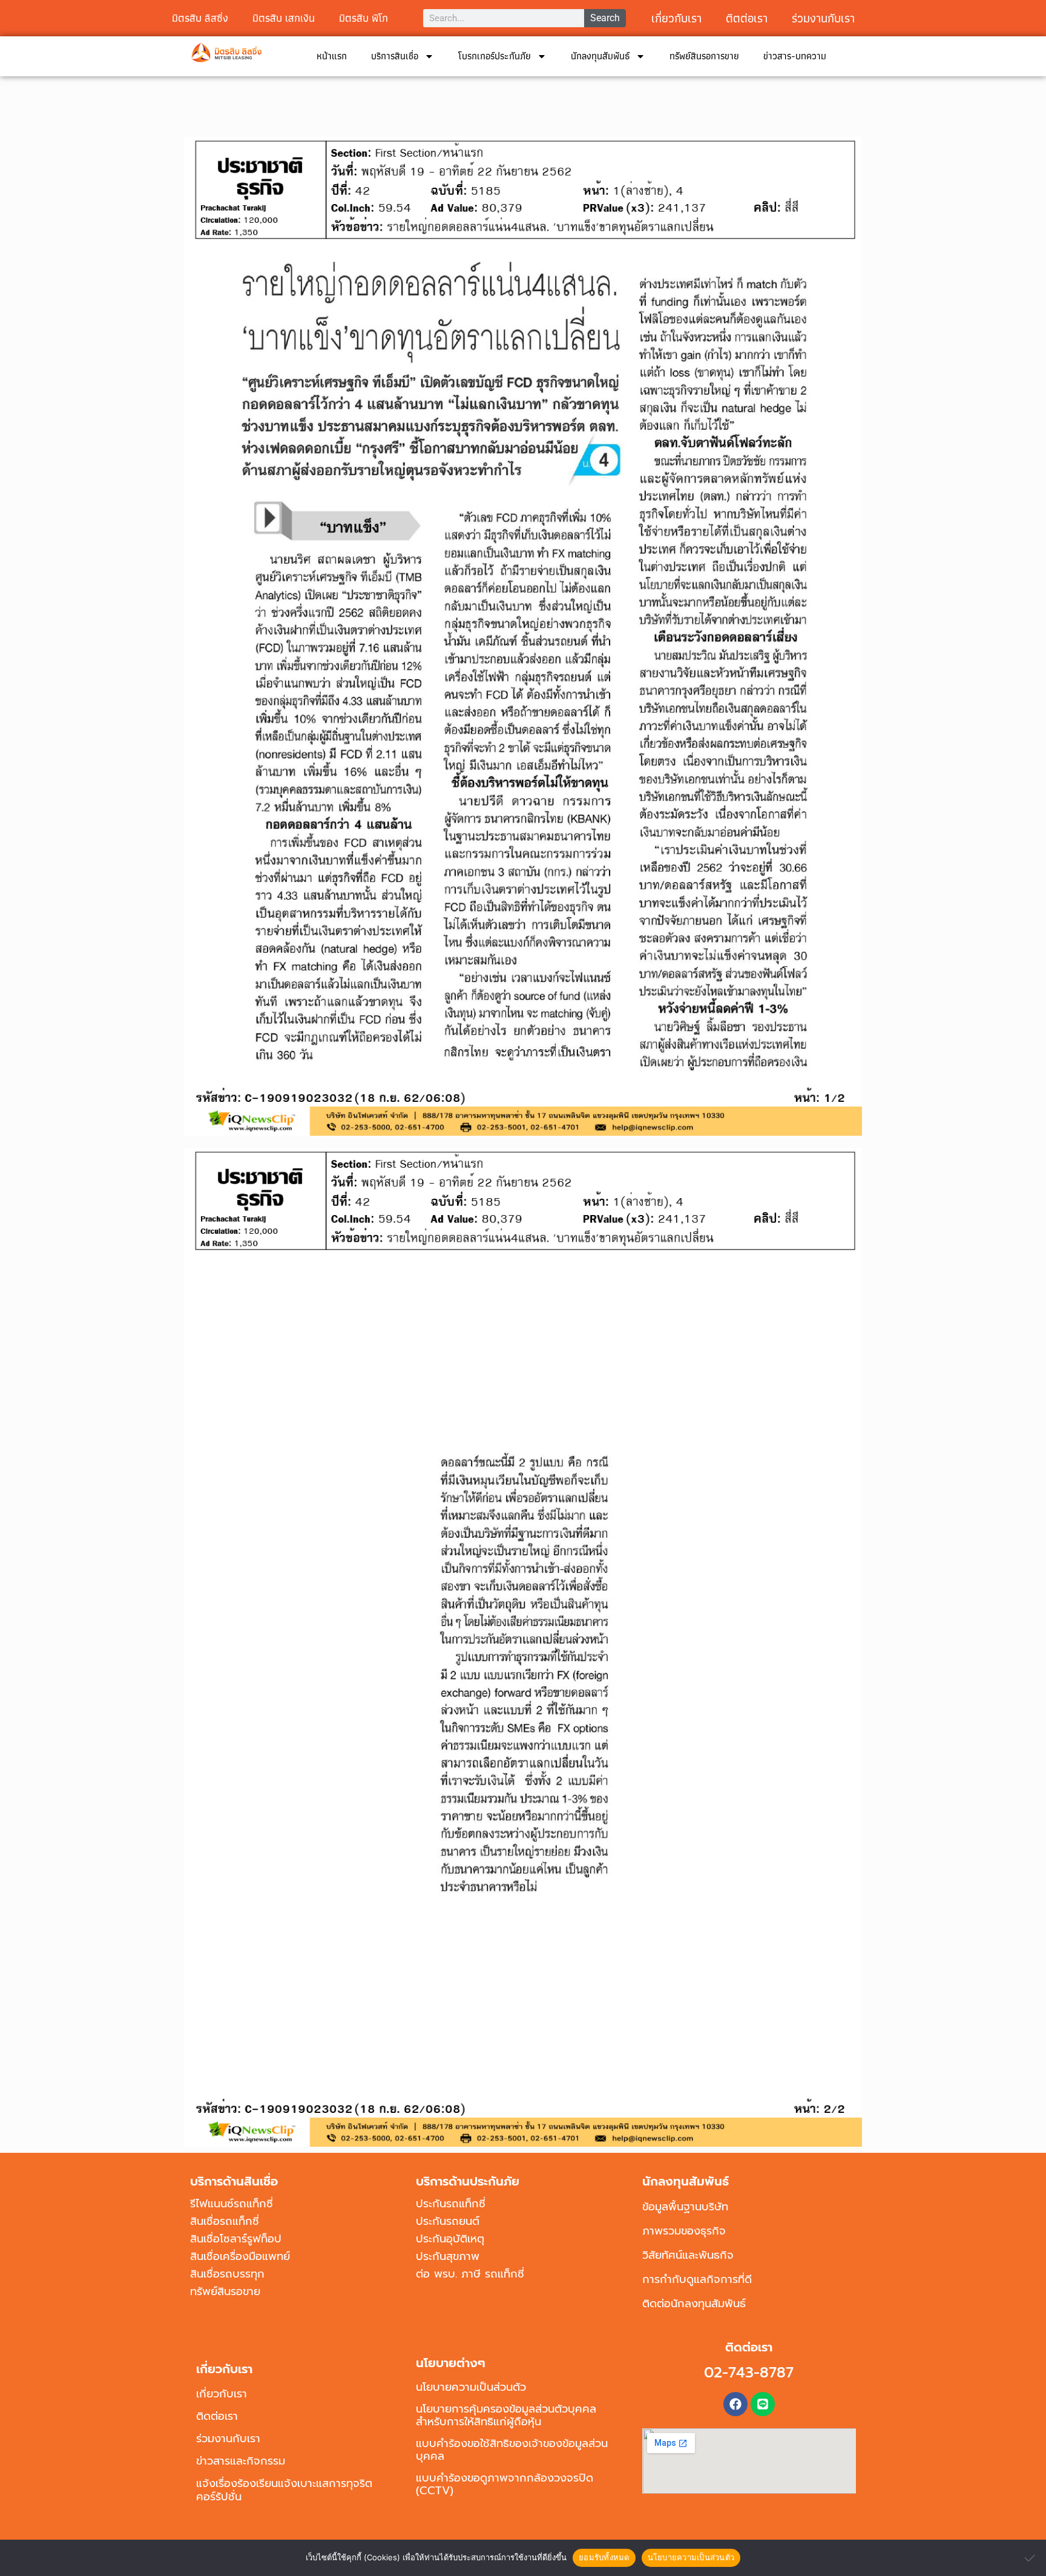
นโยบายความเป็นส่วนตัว (471, 2387)
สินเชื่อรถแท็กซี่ (225, 2221)
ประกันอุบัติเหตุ (450, 2239)
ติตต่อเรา (747, 18)
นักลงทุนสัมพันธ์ (600, 56)
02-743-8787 (749, 2373)
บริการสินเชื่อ (395, 56)
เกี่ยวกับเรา (676, 18)
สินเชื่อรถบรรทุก (227, 2274)
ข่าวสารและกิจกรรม (241, 2461)
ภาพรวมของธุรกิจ (684, 2231)
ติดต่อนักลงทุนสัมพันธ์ (694, 2304)
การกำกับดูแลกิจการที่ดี (697, 2279)
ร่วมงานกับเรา (823, 18)
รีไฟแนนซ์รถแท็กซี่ (232, 2204)
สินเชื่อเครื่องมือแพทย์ (240, 2256)
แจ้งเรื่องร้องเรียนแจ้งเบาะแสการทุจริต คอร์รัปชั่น (284, 2490)
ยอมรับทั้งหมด (604, 2557)
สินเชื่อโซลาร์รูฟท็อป (236, 2239)
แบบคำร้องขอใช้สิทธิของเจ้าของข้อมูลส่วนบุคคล (512, 2450)
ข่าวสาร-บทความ (795, 56)
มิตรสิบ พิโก (363, 18)
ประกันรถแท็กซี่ (451, 2204)
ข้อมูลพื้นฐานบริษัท (685, 2207)
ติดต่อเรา (217, 2416)
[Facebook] (735, 2404)
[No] (1031, 2558)
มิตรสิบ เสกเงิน (284, 18)
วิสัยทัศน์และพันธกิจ (688, 2255)
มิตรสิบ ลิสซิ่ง (200, 18)
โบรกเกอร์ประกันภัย (495, 56)
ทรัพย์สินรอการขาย (704, 56)
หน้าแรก (332, 56)
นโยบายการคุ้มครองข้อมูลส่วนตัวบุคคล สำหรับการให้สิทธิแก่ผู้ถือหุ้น (506, 2415)
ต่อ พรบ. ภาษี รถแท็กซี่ (470, 2274)
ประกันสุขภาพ (448, 2256)
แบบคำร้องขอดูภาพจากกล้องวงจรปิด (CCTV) (505, 2484)
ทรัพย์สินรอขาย (225, 2291)
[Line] (763, 2404)
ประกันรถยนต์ (448, 2221)
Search (605, 18)
